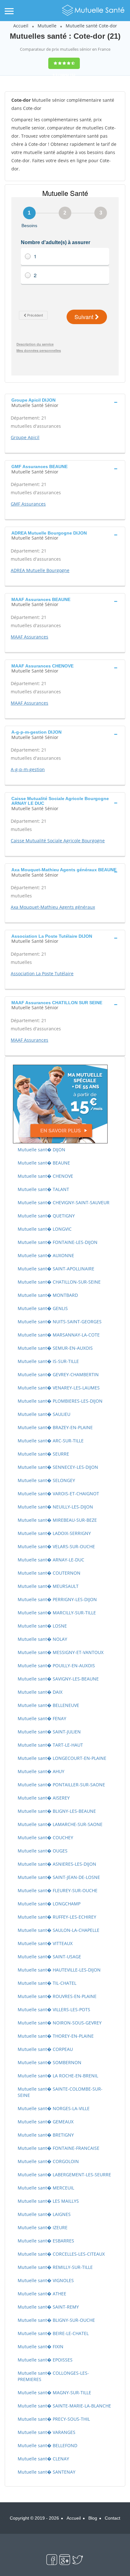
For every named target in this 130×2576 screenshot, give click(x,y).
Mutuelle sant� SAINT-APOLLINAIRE (56, 1269)
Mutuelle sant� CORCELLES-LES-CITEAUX (61, 2254)
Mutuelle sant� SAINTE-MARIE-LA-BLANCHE (64, 2406)
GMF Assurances (28, 504)
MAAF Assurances (30, 637)
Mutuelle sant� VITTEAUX (45, 1943)
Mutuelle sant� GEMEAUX (46, 2122)
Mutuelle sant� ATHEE (42, 2294)
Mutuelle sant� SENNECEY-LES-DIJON (58, 1467)
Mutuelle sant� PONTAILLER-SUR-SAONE (61, 1785)
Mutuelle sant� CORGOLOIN (48, 2161)
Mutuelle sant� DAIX (40, 1692)
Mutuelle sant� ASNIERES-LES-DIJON (57, 1864)
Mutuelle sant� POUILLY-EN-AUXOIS (56, 1666)
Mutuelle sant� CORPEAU (45, 2049)
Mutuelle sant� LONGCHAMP (49, 1904)
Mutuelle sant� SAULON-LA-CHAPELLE (59, 1930)
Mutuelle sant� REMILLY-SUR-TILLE (55, 2267)
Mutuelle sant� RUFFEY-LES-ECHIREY (57, 1917)
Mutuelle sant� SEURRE (43, 1454)
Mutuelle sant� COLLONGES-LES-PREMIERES (53, 2376)
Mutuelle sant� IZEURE (43, 2227)
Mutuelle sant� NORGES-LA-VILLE (54, 2108)
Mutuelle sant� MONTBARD (48, 1295)
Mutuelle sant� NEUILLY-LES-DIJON (55, 1507)
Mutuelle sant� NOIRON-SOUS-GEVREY (60, 2023)
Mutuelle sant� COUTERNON (49, 1573)
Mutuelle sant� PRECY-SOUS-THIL (54, 2419)
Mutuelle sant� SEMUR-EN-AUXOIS (55, 1348)
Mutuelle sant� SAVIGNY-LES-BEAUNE (58, 1679)
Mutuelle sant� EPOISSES (45, 2360)
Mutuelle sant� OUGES (43, 1851)
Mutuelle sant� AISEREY (44, 1798)
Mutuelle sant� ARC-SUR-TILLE (51, 1441)
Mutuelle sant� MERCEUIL (46, 2188)
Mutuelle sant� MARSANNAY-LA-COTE (59, 1335)
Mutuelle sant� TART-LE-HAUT (50, 1745)
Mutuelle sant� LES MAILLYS (48, 2201)
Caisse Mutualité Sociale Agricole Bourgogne (58, 841)
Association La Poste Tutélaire (42, 973)
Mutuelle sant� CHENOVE (45, 1176)
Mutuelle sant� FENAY (42, 1718)
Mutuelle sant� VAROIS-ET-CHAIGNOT (58, 1494)
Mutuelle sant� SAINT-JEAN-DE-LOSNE (59, 1877)
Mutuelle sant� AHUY (41, 1771)
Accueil (21, 26)
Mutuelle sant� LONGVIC (45, 1229)
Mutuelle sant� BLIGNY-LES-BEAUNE (57, 1811)
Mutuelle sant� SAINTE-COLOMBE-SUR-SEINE (60, 2092)
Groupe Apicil (25, 437)
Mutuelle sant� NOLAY (42, 1639)
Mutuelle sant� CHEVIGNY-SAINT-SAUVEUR (64, 1202)
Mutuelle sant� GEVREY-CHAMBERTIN (58, 1374)
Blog (93, 2518)
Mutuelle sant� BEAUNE (44, 1163)
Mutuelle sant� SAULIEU (44, 1414)
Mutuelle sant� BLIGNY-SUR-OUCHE (56, 2320)
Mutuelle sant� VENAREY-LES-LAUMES (59, 1388)
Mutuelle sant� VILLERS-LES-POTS (54, 2009)
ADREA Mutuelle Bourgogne (40, 570)
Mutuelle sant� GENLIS (43, 1308)
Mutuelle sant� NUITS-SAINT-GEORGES (60, 1322)
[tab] (65, 402)
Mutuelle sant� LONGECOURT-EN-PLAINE (62, 1758)
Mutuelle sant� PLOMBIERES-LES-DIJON (60, 1401)
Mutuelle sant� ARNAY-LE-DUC (51, 1560)
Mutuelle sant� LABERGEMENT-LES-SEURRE (64, 2175)
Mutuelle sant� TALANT (43, 1189)
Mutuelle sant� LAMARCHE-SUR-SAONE (60, 1824)
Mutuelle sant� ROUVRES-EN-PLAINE (57, 1996)
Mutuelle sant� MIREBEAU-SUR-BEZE (57, 1520)
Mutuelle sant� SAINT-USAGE (49, 1957)
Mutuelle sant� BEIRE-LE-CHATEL (53, 2333)
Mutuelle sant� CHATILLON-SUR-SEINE (59, 1282)
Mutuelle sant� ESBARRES (46, 2241)
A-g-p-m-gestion (28, 769)
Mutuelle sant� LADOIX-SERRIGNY (54, 1533)
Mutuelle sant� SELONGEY (46, 1480)
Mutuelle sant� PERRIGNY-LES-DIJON (57, 1599)
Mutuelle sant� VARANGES (47, 2432)
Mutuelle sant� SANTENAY (47, 2472)
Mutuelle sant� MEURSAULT (48, 1586)
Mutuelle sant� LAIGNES (44, 2214)
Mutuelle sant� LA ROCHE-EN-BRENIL (58, 2076)
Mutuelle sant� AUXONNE (46, 1255)
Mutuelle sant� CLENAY (43, 2459)
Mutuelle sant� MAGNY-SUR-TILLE (54, 2393)
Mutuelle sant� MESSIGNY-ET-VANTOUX (61, 1652)
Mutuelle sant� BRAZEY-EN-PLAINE (55, 1427)
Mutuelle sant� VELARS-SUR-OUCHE (56, 1546)
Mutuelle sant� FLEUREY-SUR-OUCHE (58, 1890)
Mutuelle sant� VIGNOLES (46, 2280)
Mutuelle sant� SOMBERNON (50, 2062)
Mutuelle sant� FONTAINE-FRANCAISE (59, 2148)
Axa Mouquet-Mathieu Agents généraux (53, 907)
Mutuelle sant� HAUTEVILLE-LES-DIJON (59, 1970)
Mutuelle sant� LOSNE (42, 1626)
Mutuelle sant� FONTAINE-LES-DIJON (58, 1242)
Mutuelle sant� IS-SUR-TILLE (48, 1361)
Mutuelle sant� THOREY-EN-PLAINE (56, 2036)
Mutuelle (47, 26)
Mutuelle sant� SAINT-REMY (48, 2307)
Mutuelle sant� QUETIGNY (46, 1216)
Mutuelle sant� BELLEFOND (47, 2445)
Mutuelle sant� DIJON (41, 1150)
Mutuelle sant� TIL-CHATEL (47, 1983)
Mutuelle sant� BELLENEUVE (48, 1705)
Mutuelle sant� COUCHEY (45, 1838)
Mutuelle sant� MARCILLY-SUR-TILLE (57, 1613)
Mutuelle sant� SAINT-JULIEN (49, 1732)
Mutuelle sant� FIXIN (41, 2347)
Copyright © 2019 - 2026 (34, 2518)
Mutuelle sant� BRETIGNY (46, 2135)
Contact (112, 2518)
